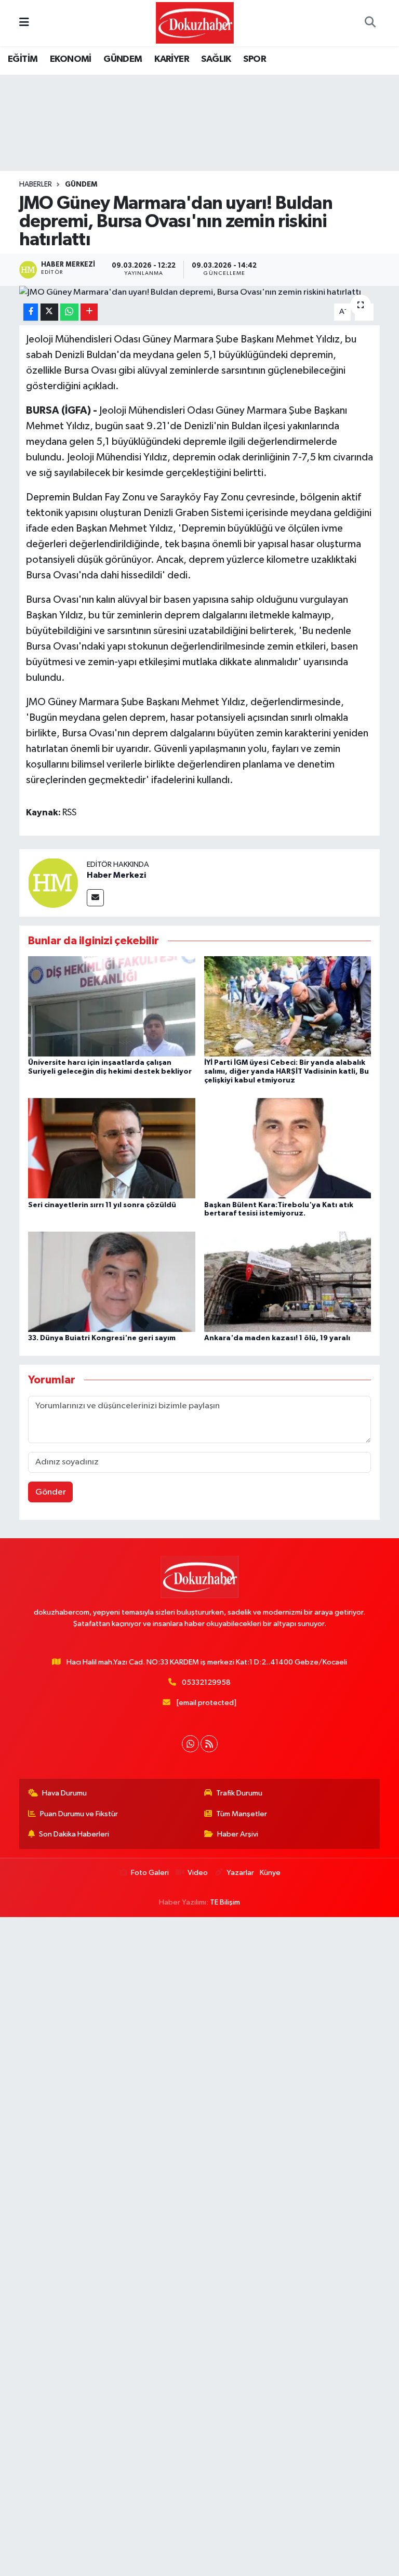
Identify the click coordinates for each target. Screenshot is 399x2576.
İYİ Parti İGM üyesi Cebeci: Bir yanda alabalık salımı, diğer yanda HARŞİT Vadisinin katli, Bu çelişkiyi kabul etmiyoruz (287, 1072)
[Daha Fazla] (89, 312)
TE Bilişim (225, 1902)
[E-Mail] (95, 898)
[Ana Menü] (24, 23)
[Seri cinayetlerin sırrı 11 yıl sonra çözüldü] (112, 1148)
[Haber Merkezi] (53, 883)
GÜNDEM (123, 59)
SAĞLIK (216, 59)
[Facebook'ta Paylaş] (31, 312)
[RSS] (209, 1744)
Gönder (51, 1492)
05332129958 (206, 1682)
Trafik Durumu (239, 1793)
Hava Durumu (64, 1793)
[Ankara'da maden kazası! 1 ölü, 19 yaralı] (288, 1281)
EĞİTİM (23, 59)
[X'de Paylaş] (49, 312)
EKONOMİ (71, 59)
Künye (270, 1873)
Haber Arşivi (238, 1834)
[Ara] (370, 23)
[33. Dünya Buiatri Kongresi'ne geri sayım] (112, 1281)
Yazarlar (240, 1873)
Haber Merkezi (116, 875)
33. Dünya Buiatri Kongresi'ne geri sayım (102, 1338)
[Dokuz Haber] (195, 23)
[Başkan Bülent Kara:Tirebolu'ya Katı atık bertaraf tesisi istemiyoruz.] (288, 1148)
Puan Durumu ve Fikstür (79, 1814)
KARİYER (172, 59)
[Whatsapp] (190, 1744)
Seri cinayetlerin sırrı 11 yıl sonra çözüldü (102, 1205)
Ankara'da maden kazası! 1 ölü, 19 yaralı (277, 1338)
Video (198, 1873)
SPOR (255, 59)
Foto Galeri (150, 1873)
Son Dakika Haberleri (74, 1834)
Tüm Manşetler (242, 1814)
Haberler (36, 184)
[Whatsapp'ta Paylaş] (69, 312)
